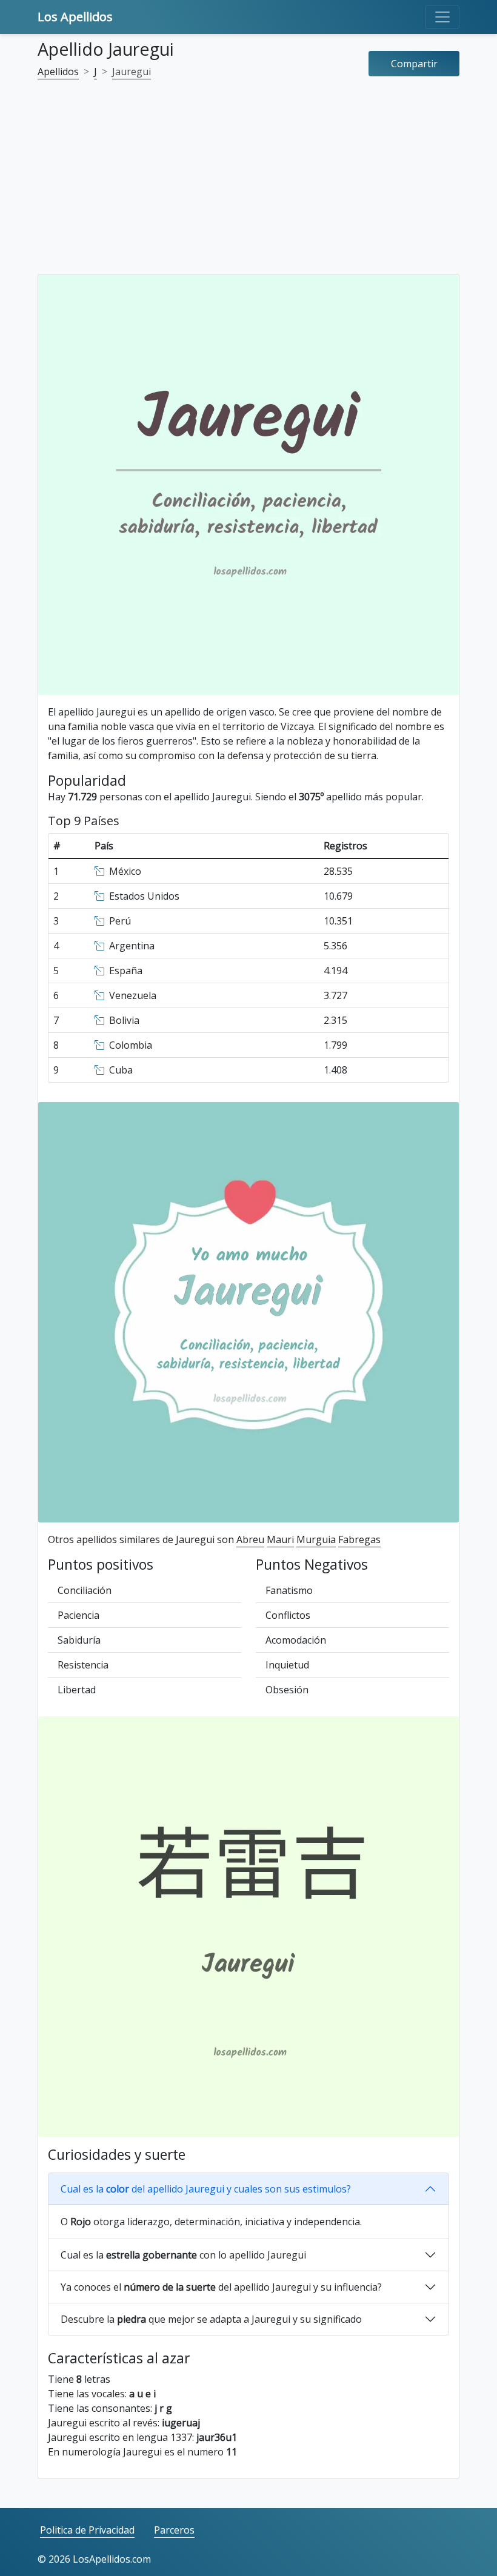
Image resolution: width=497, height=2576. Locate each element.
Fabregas (359, 1539)
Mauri (280, 1539)
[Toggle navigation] (442, 17)
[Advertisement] (248, 184)
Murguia (316, 1539)
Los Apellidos (75, 17)
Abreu (250, 1539)
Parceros (174, 2530)
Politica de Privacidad (87, 2530)
